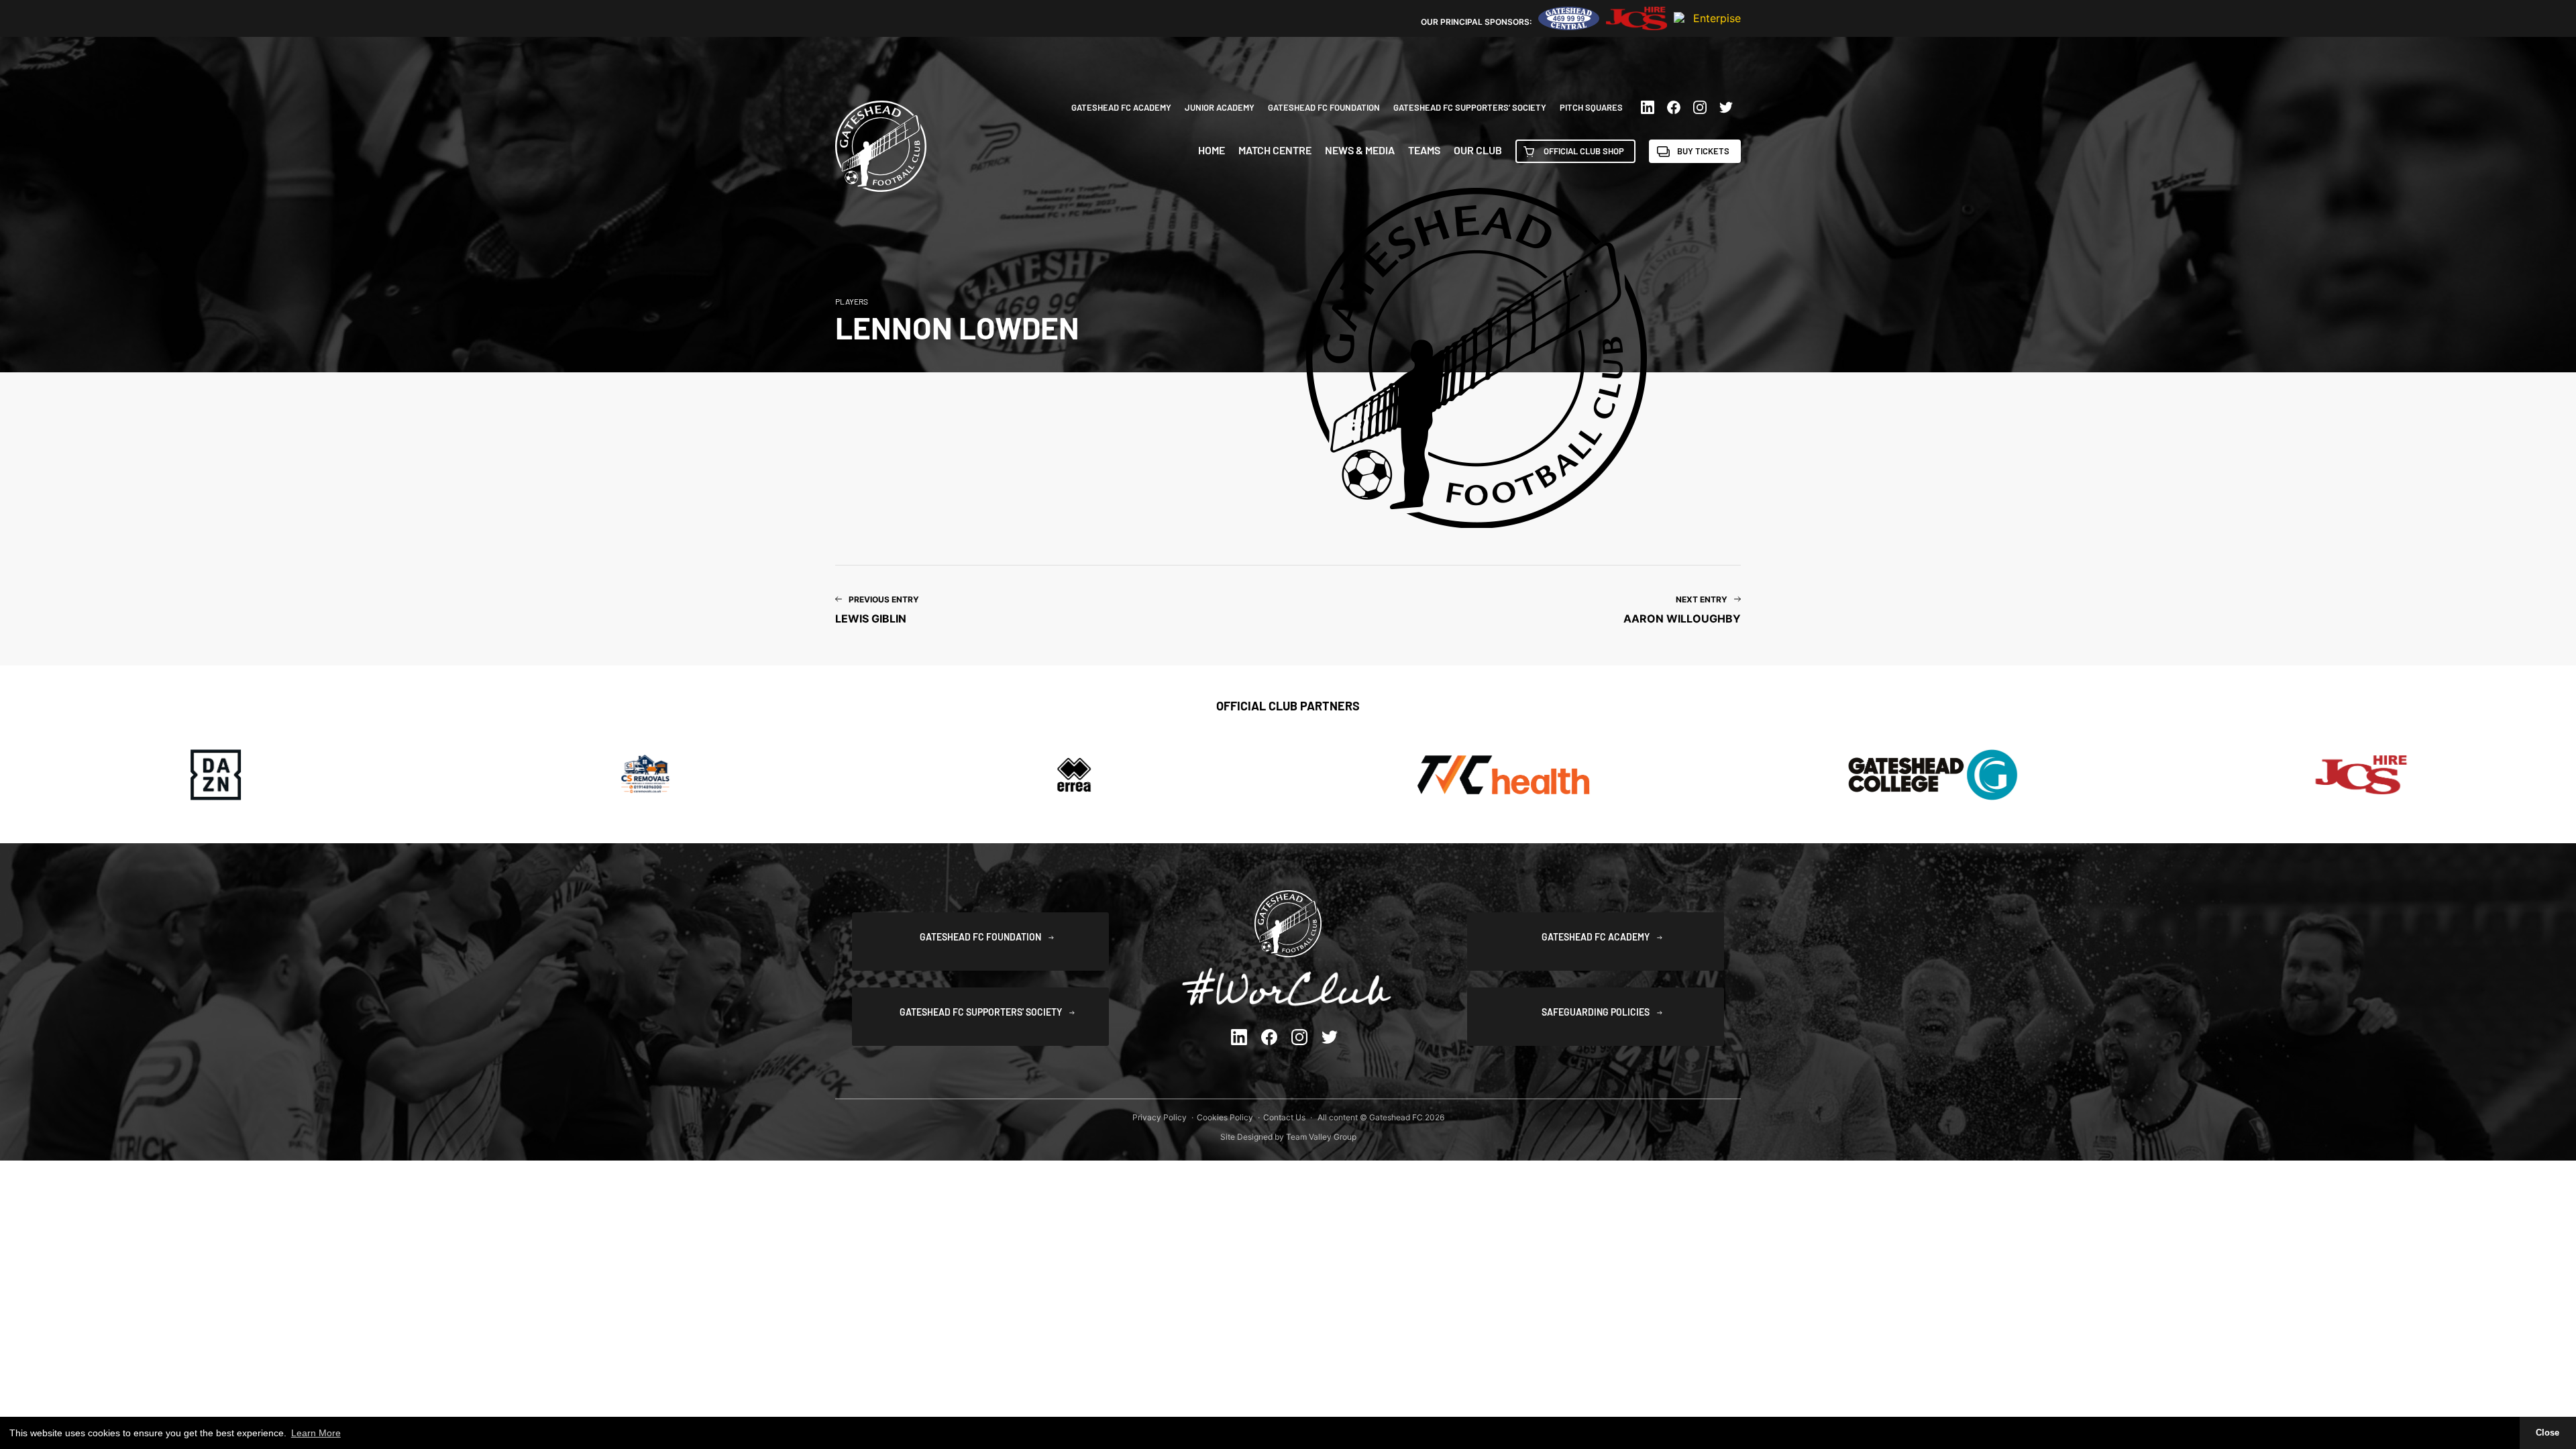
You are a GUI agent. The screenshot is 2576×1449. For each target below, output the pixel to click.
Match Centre (1275, 150)
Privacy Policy (1160, 1117)
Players (852, 301)
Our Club (1478, 150)
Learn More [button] (316, 1433)
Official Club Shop (1584, 151)
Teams (1424, 150)
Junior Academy (1220, 107)
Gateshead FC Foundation (1324, 107)
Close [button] (2547, 1433)
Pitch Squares (1591, 107)
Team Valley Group (1321, 1137)
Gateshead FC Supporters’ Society (1470, 107)
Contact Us (1284, 1117)
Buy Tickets (1703, 151)
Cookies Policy (1225, 1117)
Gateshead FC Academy (1121, 107)
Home (1212, 150)
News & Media (1360, 150)
